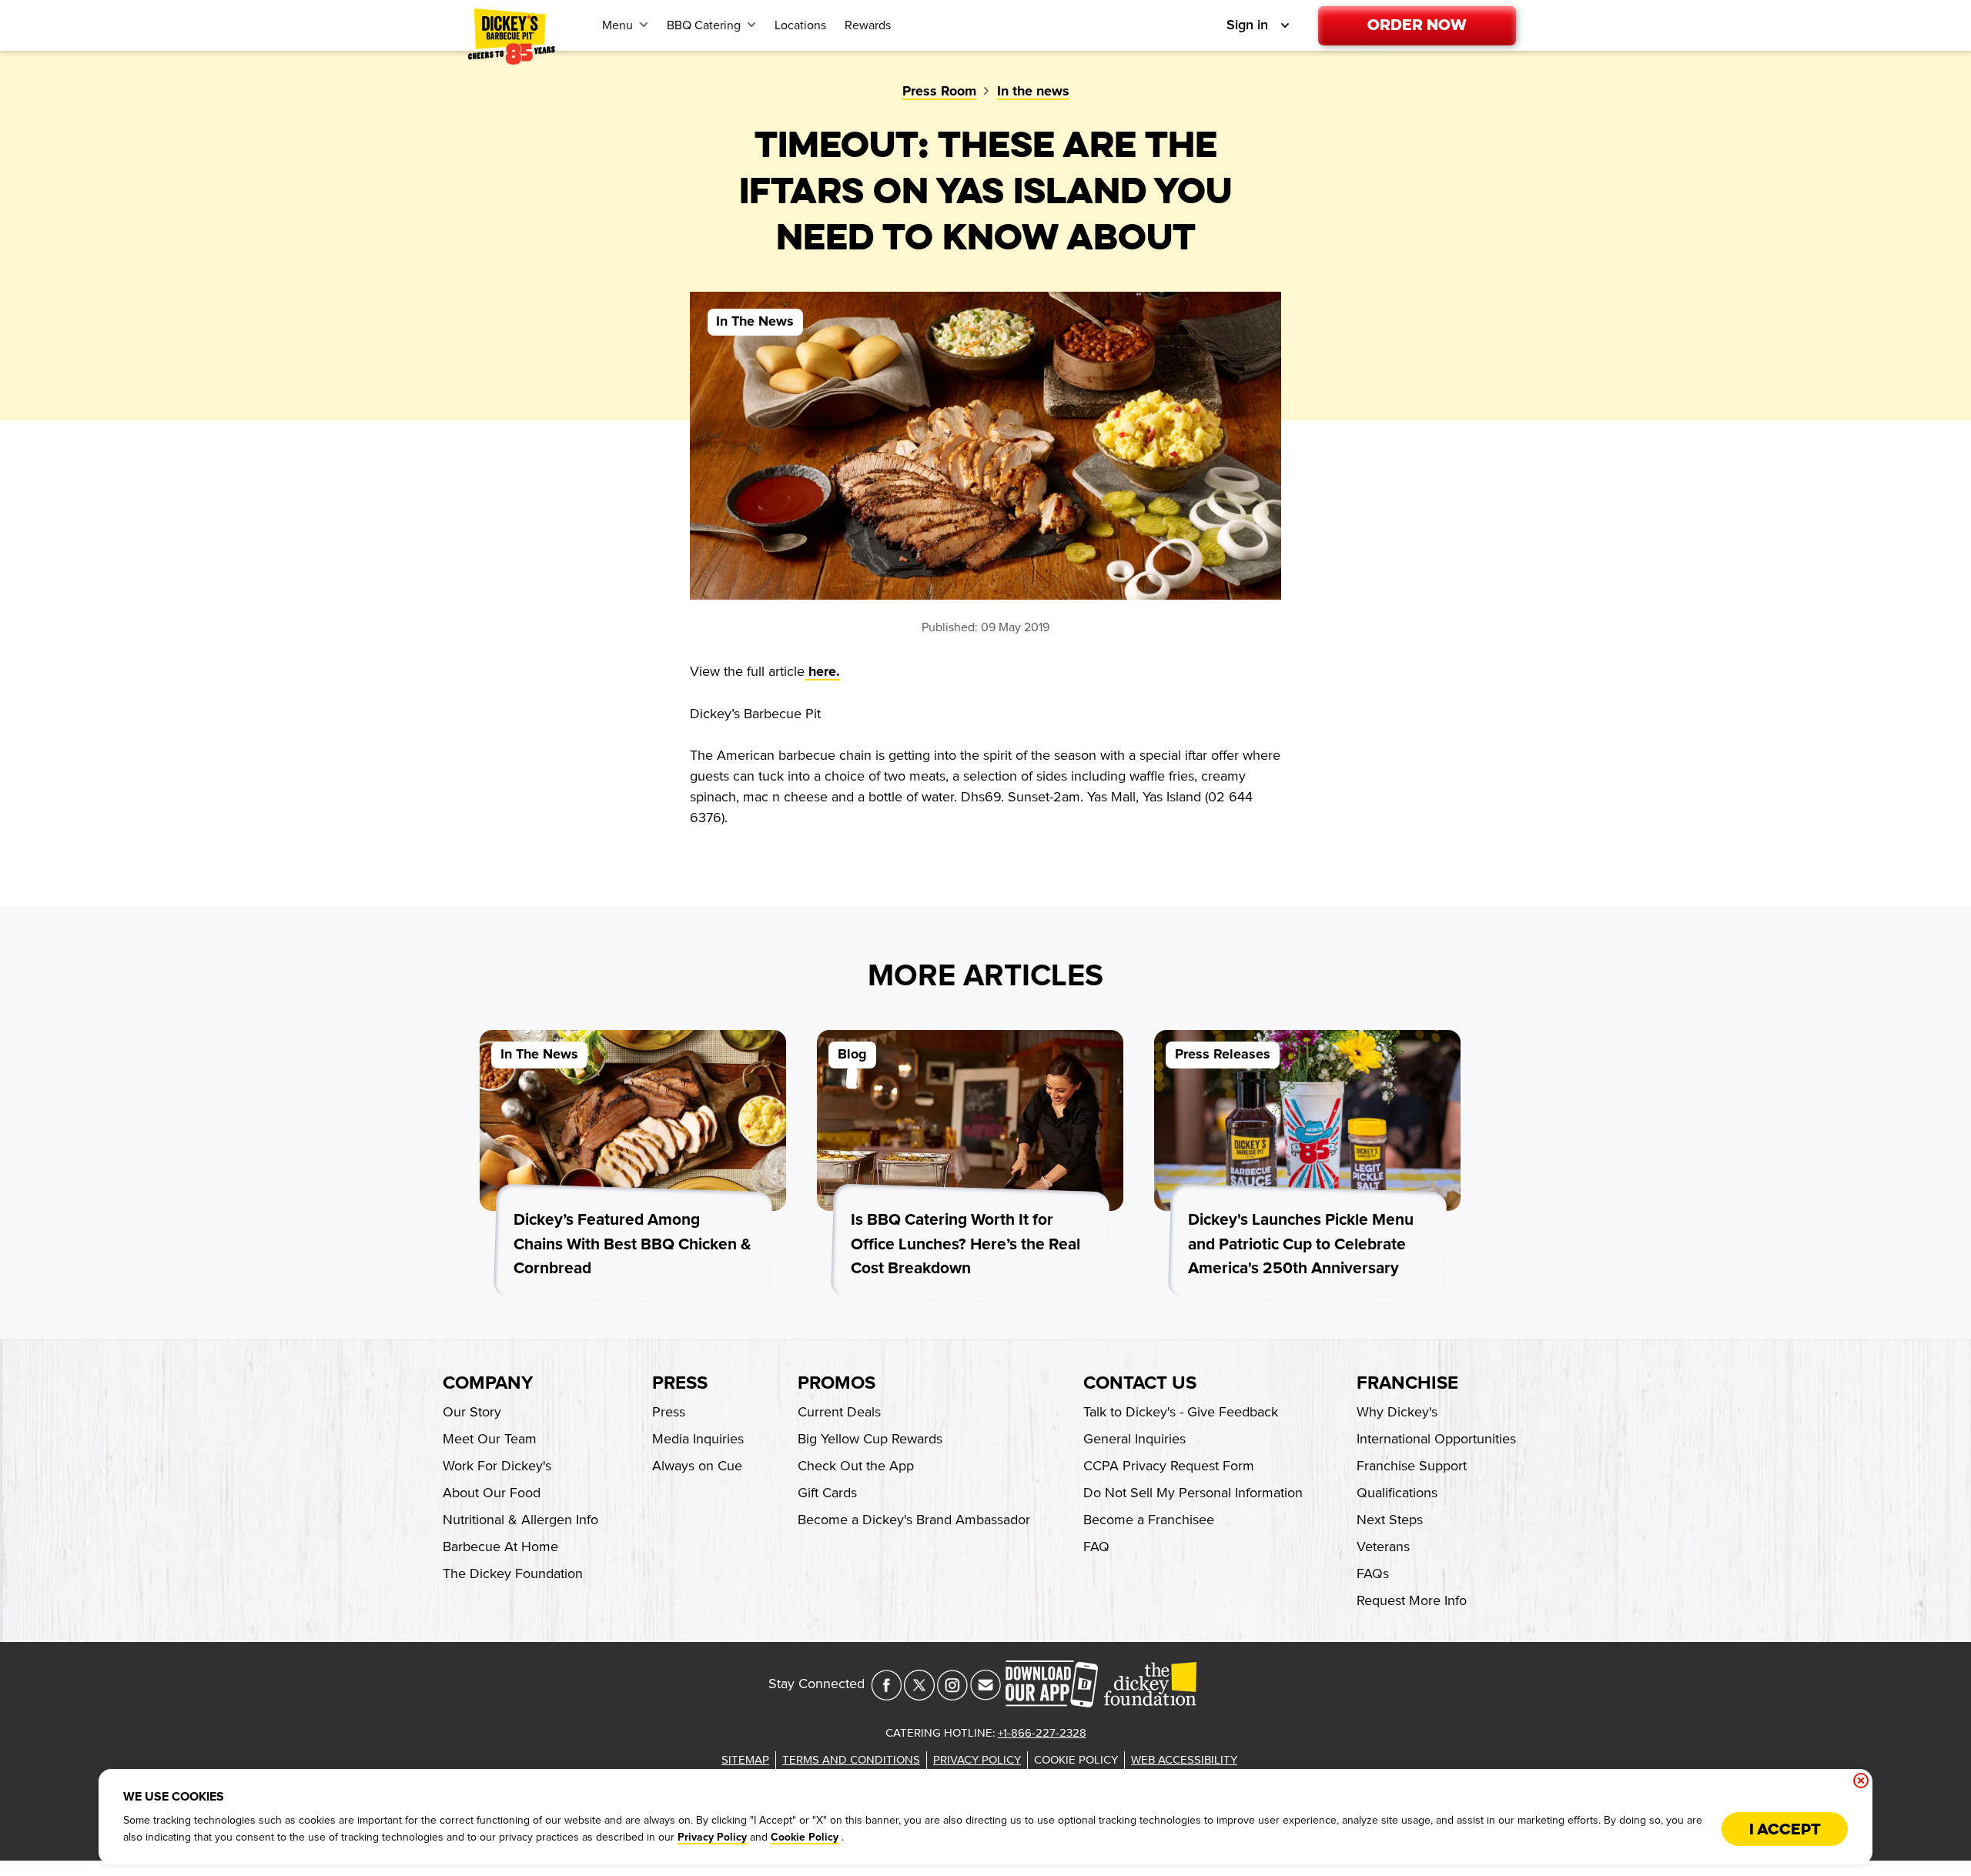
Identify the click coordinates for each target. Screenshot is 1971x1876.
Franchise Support (1412, 1466)
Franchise (1407, 1383)
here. (822, 672)
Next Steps (1390, 1520)
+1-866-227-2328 (1042, 1733)
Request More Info (1412, 1600)
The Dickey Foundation (513, 1573)
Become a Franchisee (1149, 1520)
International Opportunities (1436, 1439)
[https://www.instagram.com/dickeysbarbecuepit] (952, 1696)
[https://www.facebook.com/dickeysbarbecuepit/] (886, 1696)
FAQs (1373, 1573)
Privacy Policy (712, 1838)
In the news (1033, 92)
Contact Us (1140, 1383)
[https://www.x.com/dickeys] (919, 1696)
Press (680, 1383)
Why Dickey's (1397, 1412)
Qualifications (1397, 1493)
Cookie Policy (805, 1838)
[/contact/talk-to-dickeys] (985, 1696)
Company (488, 1383)
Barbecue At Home (500, 1547)
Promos (837, 1383)
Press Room (939, 92)
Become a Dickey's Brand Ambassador (914, 1520)
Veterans (1383, 1547)
